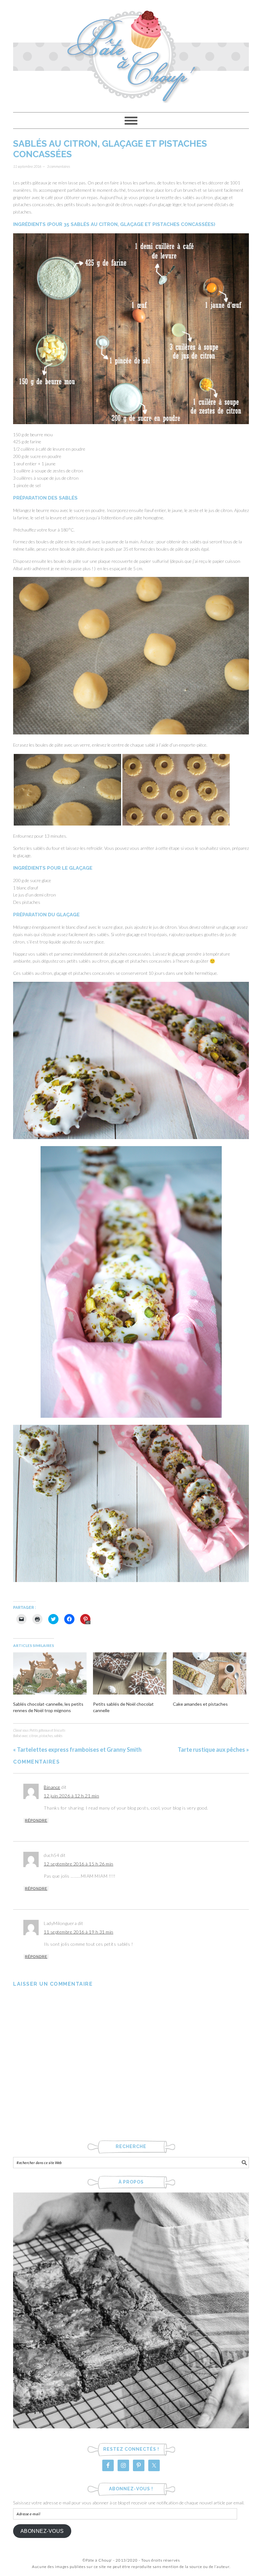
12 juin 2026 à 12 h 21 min (71, 1796)
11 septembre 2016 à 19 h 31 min (79, 1932)
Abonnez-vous (42, 2531)
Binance (52, 1787)
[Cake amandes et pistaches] (210, 1673)
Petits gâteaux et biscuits (47, 1730)
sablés (58, 1736)
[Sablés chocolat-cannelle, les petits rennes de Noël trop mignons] (50, 1673)
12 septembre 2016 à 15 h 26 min (79, 1864)
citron (34, 1736)
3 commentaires (58, 166)
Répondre (36, 1820)
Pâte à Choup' (131, 53)
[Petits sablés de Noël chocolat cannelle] (130, 1673)
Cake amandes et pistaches (200, 1704)
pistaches (46, 1736)
